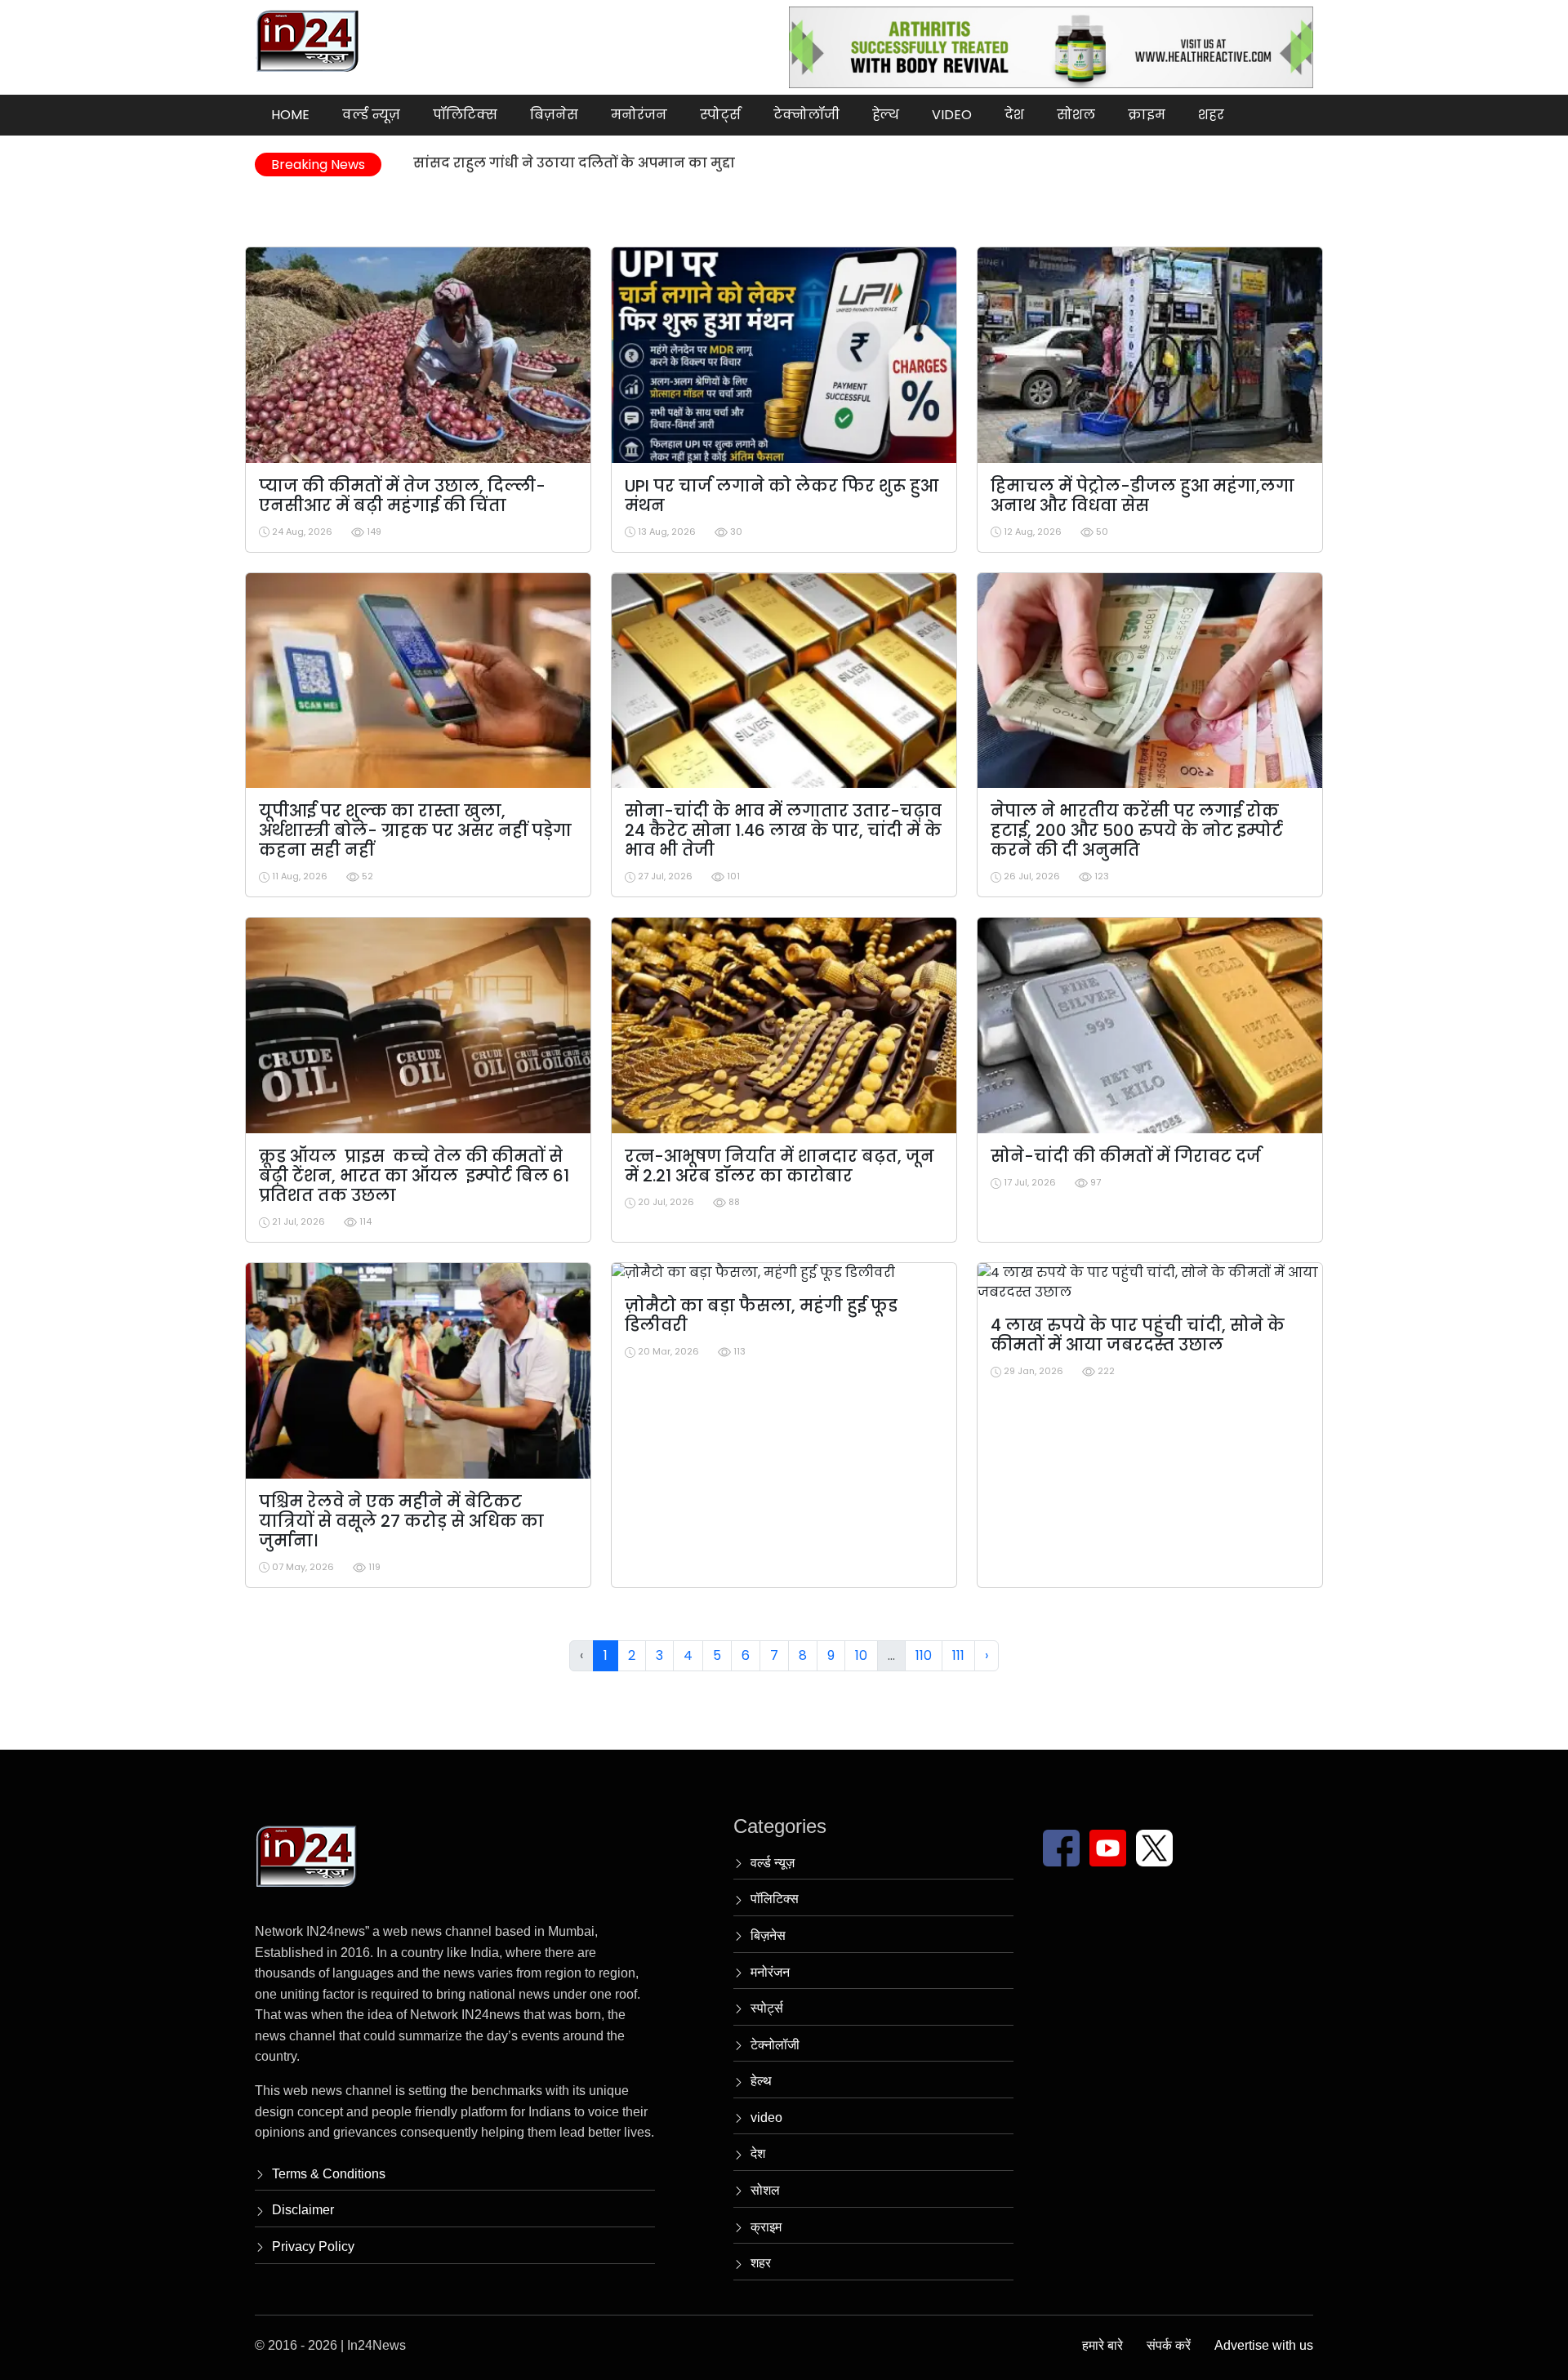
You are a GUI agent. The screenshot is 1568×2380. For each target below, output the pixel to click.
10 (861, 1655)
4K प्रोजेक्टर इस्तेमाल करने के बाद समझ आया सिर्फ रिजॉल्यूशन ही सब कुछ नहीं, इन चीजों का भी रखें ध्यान (733, 165)
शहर (1211, 115)
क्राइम (1147, 115)
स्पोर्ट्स (720, 115)
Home (290, 115)
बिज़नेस (554, 115)
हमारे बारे (1102, 2345)
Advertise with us (1264, 2345)
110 (924, 1655)
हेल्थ (886, 115)
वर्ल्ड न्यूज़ (371, 115)
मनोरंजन (639, 115)
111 (958, 1655)
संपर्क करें (1169, 2345)
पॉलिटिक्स (465, 115)
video (952, 115)
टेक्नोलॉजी (806, 115)
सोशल (1076, 115)
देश (1014, 115)
